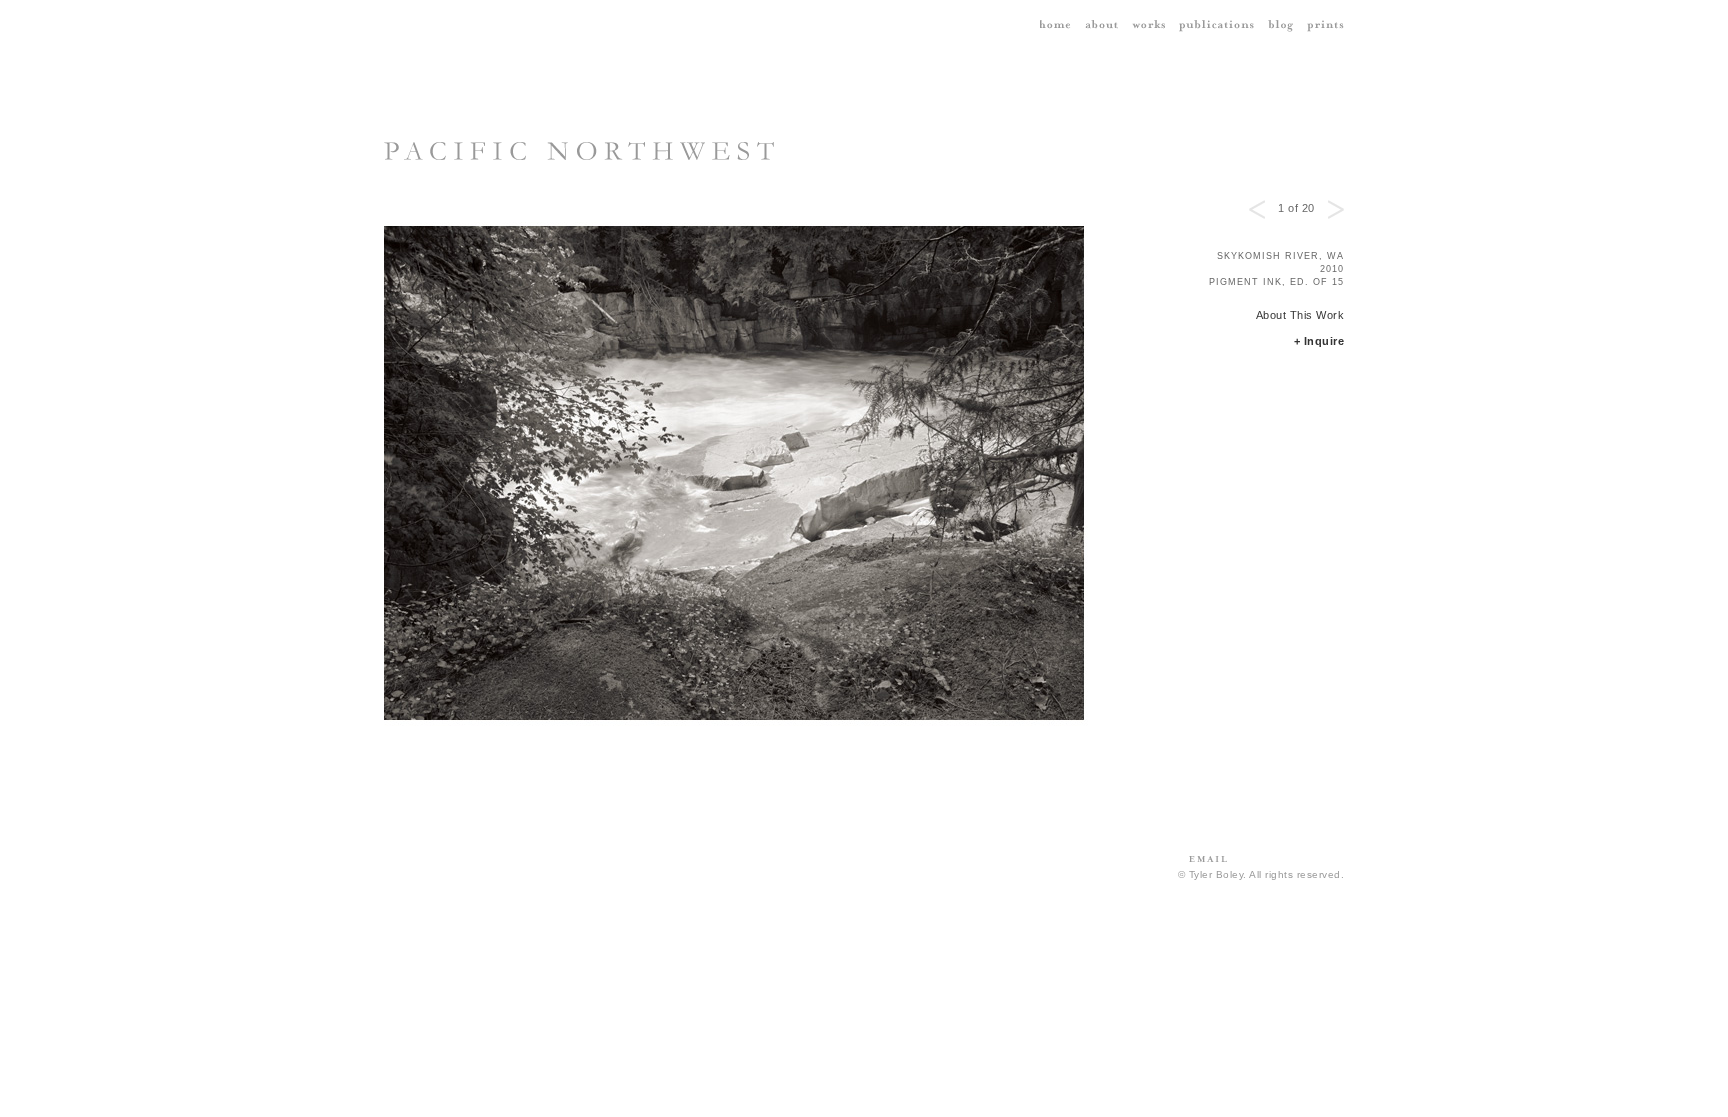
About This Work (1300, 315)
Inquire (1324, 341)
